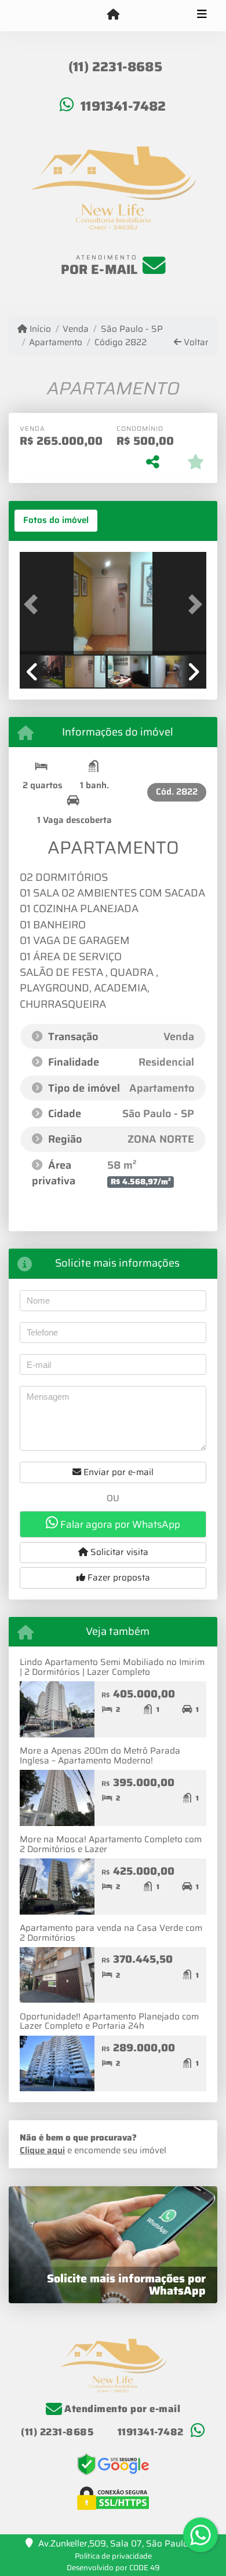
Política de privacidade (113, 2556)
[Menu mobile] (113, 15)
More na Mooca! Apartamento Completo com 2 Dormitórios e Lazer (111, 1844)
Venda (76, 329)
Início (39, 329)
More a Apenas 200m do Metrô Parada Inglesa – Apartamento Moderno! (100, 1756)
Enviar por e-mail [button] (117, 1472)
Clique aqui (42, 2150)
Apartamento (56, 343)
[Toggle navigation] (202, 16)
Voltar (195, 343)
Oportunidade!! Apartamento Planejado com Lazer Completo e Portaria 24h (109, 2021)
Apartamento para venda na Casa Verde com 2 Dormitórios (111, 1933)
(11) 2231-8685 (115, 67)
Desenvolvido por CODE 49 (113, 2568)
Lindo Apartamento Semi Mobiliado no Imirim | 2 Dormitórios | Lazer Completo (112, 1667)
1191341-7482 (123, 106)
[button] (34, 604)
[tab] (56, 521)
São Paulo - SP (132, 329)
